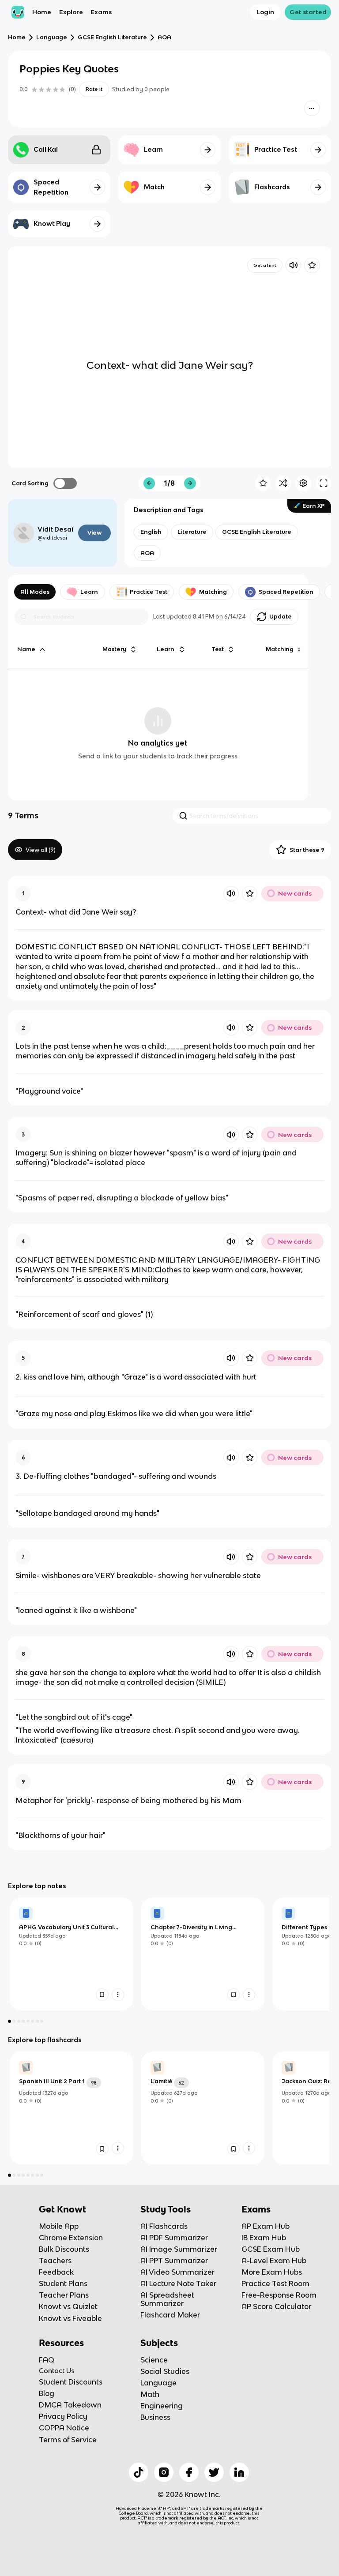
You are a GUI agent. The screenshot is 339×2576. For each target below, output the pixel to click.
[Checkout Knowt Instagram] (164, 2472)
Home (42, 12)
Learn (89, 592)
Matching (213, 592)
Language (52, 37)
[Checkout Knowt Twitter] (214, 2472)
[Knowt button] (312, 108)
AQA (164, 37)
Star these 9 (307, 850)
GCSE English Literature (112, 37)
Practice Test (149, 592)
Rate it (94, 89)
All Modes (35, 592)
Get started (308, 12)
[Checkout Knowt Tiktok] (139, 2472)
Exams (101, 12)
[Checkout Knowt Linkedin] (239, 2472)
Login (265, 12)
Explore (71, 12)
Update (281, 617)
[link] (72, 1954)
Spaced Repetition (286, 592)
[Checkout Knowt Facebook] (189, 2472)
